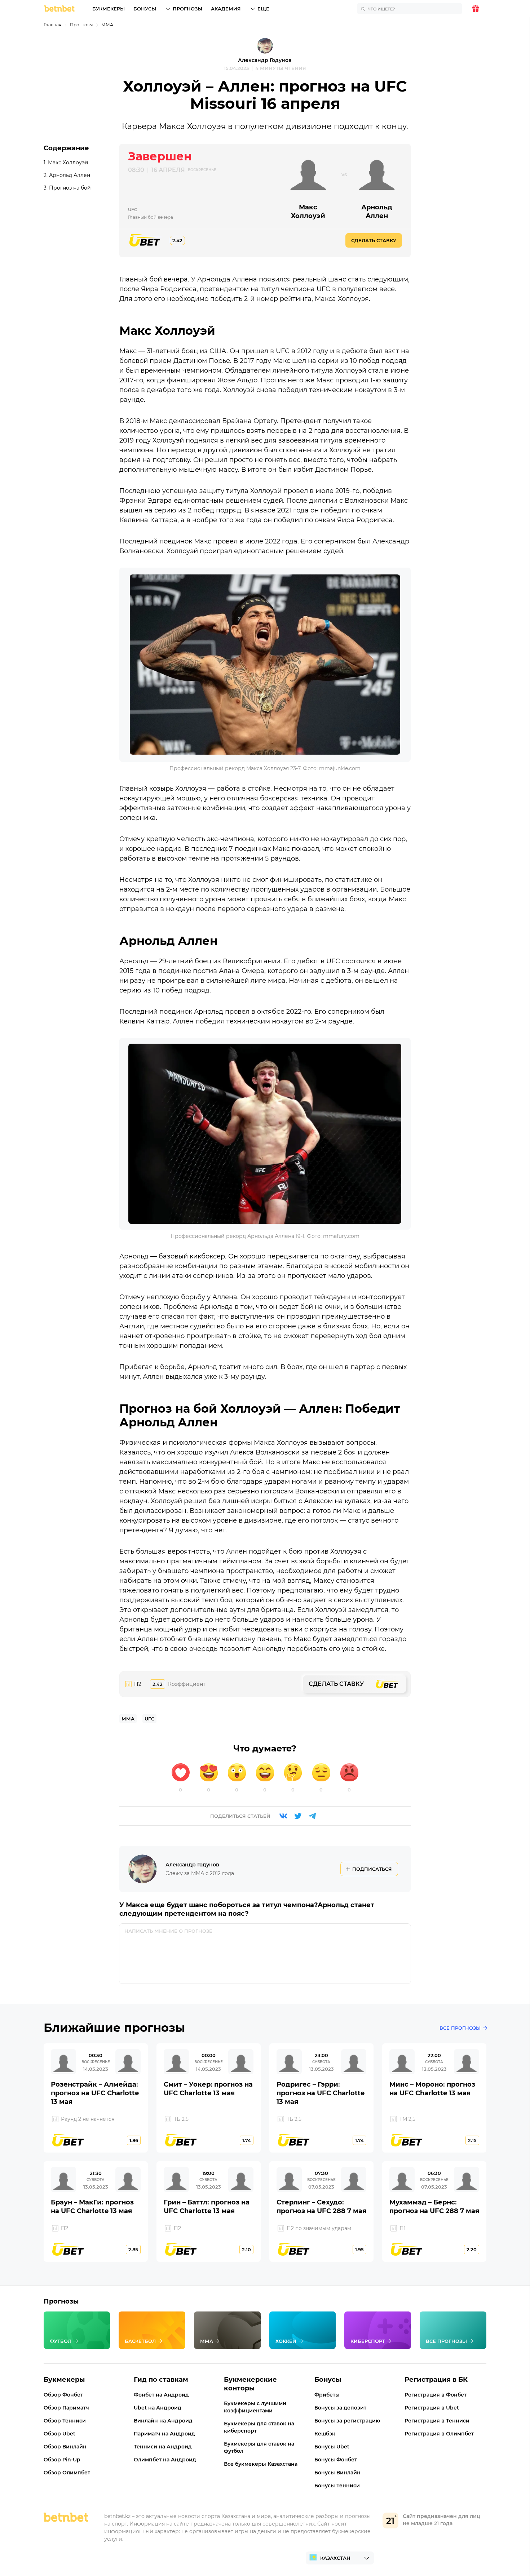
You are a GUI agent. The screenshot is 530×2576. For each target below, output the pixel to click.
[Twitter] (298, 1816)
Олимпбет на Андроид (165, 2460)
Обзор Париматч (66, 2408)
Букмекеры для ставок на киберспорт (259, 2427)
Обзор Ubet (59, 2434)
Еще (263, 9)
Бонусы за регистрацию (347, 2421)
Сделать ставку (374, 240)
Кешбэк (325, 2434)
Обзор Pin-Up (62, 2460)
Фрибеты (327, 2395)
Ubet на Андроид (158, 2408)
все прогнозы (460, 2028)
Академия (226, 9)
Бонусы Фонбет (336, 2460)
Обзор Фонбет (63, 2395)
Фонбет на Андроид (161, 2395)
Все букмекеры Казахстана (261, 2464)
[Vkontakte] (283, 1816)
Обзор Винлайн (65, 2447)
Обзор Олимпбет (67, 2473)
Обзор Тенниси (65, 2421)
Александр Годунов (265, 60)
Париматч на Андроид (164, 2434)
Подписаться (372, 1869)
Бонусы (145, 9)
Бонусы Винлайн (337, 2473)
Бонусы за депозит (340, 2408)
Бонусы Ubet (332, 2447)
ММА (107, 25)
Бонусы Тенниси (337, 2486)
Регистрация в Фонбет (436, 2395)
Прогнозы (187, 9)
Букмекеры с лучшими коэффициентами (255, 2407)
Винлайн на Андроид (163, 2421)
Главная (52, 25)
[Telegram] (312, 1816)
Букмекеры (109, 9)
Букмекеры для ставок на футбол (259, 2447)
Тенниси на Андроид (163, 2447)
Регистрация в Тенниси (437, 2421)
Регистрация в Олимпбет (439, 2434)
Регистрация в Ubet (432, 2408)
